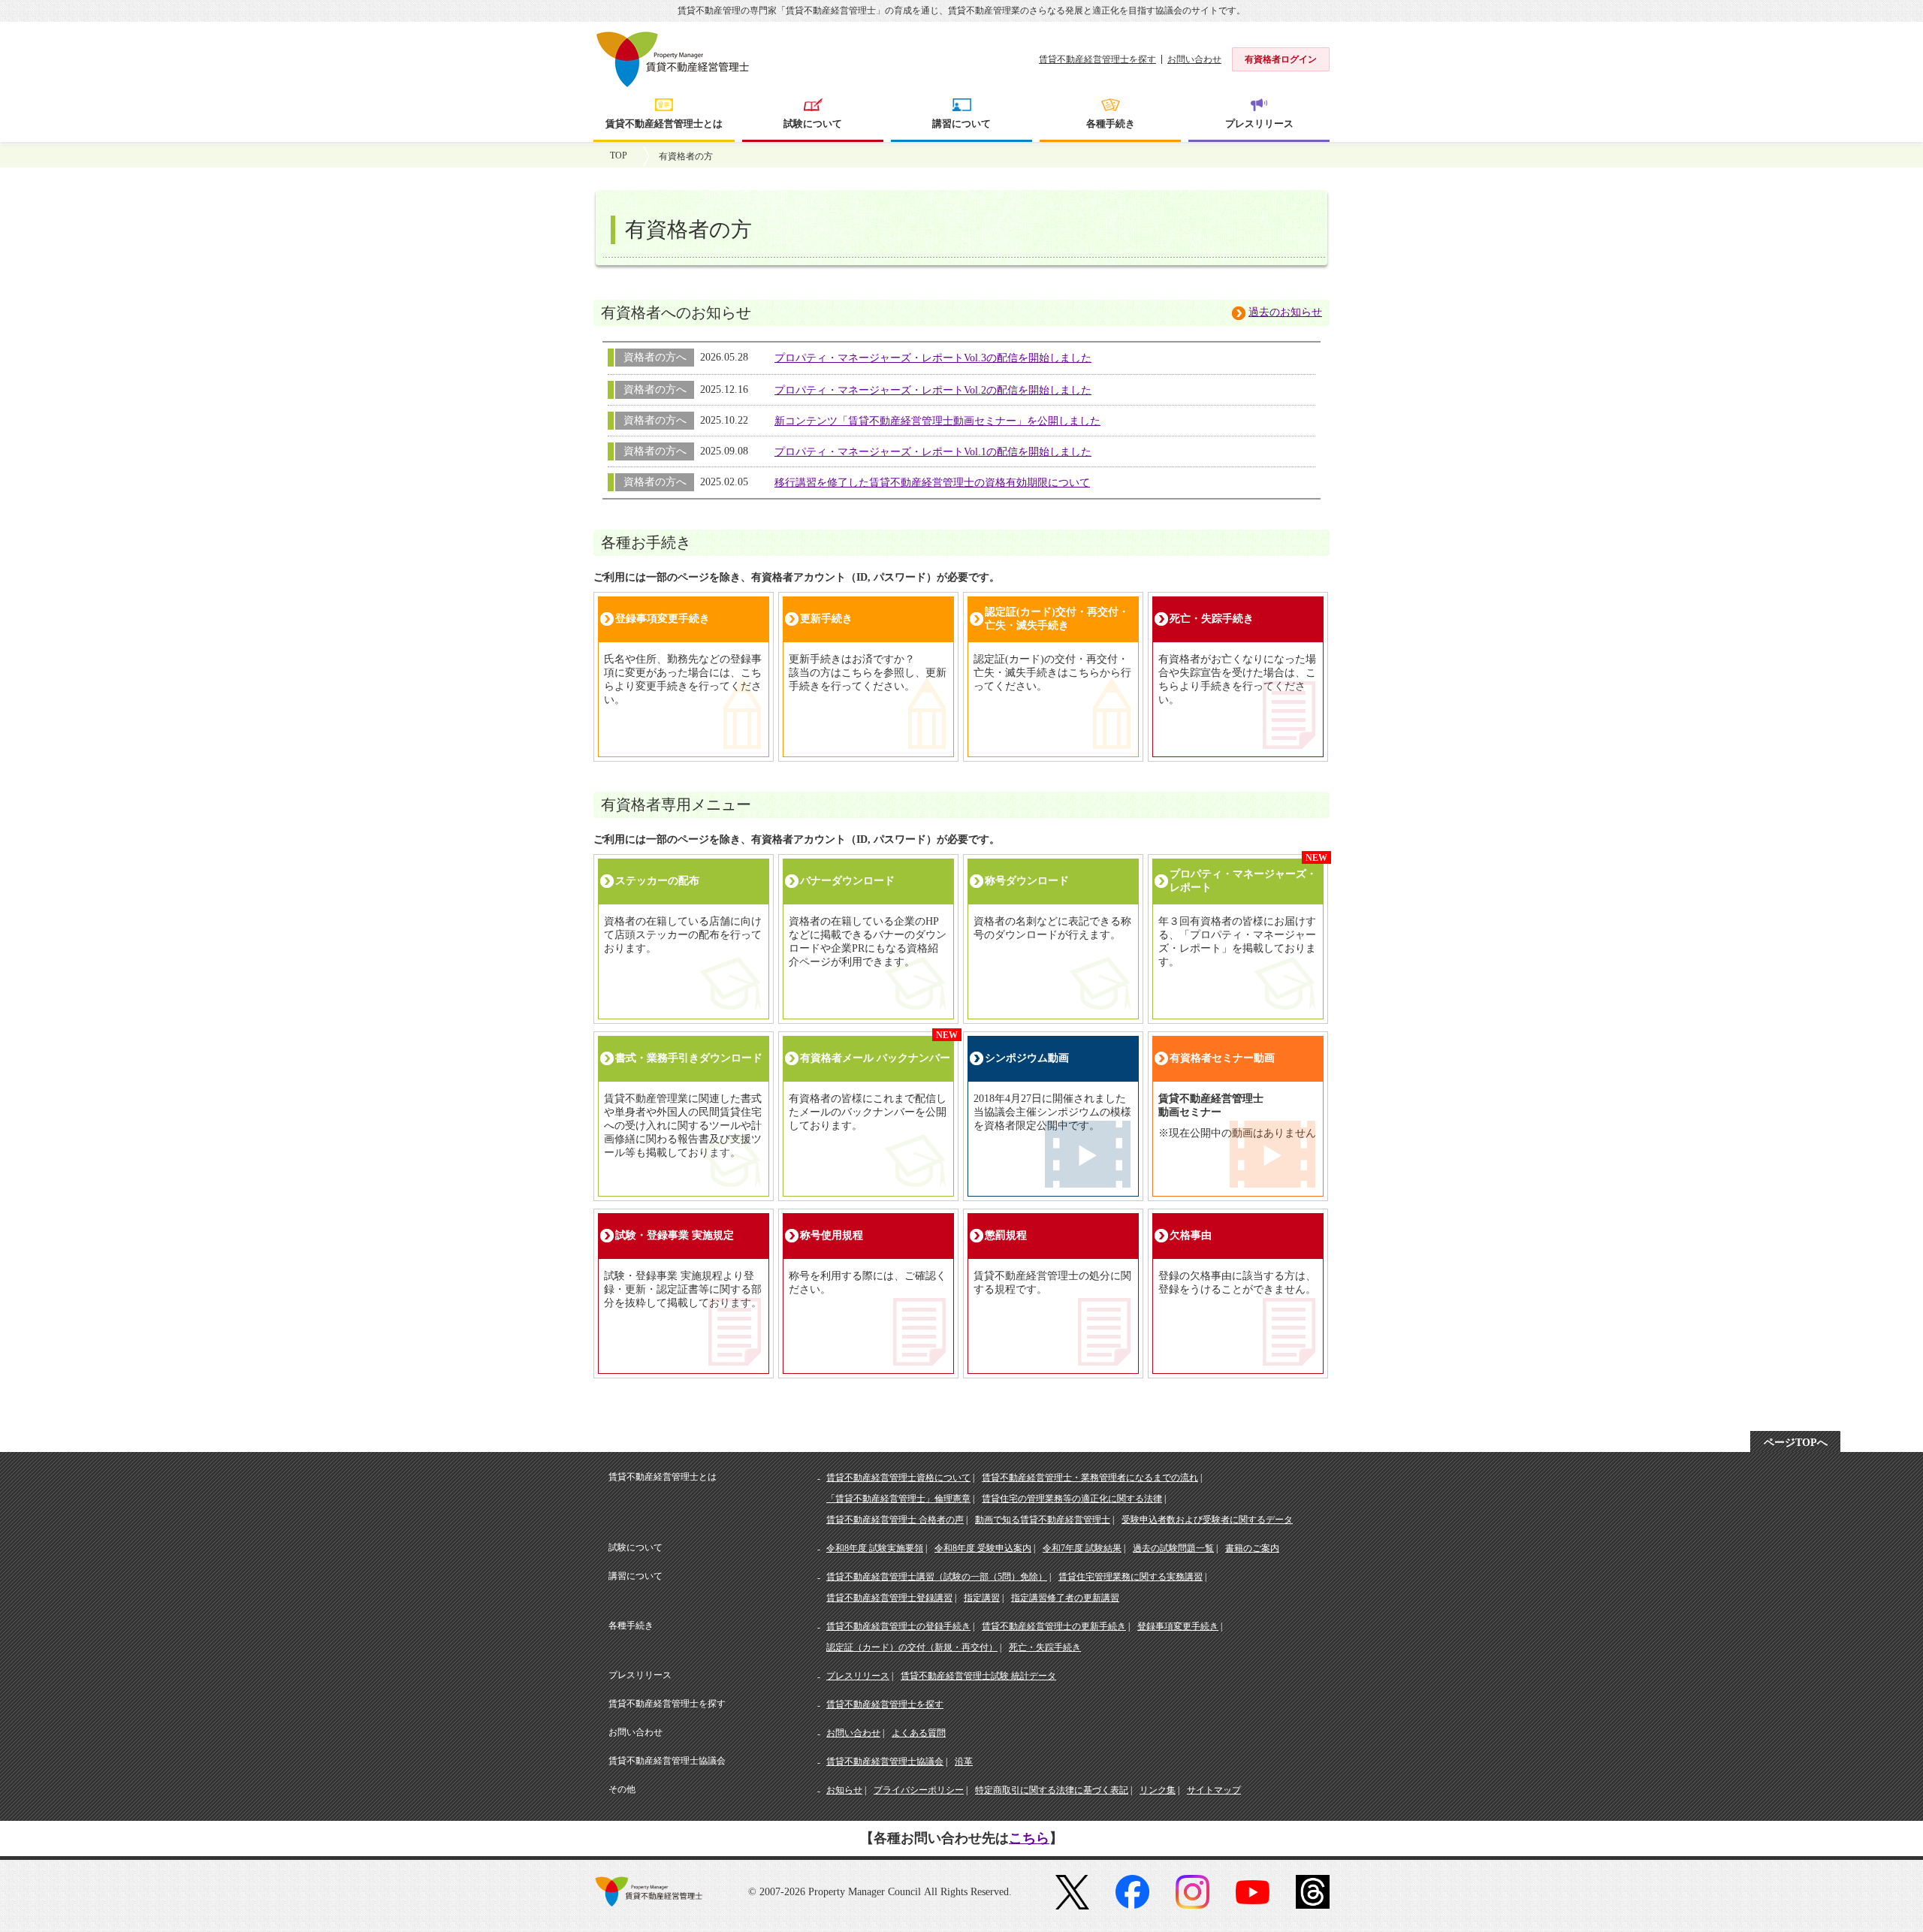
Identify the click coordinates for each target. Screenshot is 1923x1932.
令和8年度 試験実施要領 (875, 1548)
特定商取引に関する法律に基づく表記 (1052, 1790)
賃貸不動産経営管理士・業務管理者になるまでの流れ (1090, 1478)
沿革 (964, 1761)
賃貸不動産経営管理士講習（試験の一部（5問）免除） (937, 1577)
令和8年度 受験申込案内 (983, 1548)
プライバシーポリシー (919, 1790)
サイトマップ (1214, 1790)
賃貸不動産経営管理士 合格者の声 (895, 1520)
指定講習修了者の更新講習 (1065, 1598)
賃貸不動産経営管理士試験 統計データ (978, 1676)
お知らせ (844, 1790)
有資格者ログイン (1281, 59)
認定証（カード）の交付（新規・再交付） (912, 1647)
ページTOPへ (1796, 1443)
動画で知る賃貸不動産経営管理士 (1043, 1520)
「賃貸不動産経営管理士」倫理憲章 (898, 1499)
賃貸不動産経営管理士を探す (1097, 59)
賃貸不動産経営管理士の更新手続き (1054, 1626)
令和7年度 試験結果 (1082, 1548)
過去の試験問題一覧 (1173, 1548)
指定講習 (982, 1598)
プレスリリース (858, 1676)
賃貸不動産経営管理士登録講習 (889, 1598)
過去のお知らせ (1285, 312)
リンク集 (1158, 1790)
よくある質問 (919, 1733)
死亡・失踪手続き (1045, 1647)
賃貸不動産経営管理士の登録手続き (898, 1626)
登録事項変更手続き (1178, 1626)
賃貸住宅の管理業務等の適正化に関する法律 (1072, 1499)
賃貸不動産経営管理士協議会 (885, 1761)
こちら (1029, 1838)
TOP (619, 155)
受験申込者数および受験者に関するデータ (1207, 1520)
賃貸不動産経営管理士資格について (898, 1478)
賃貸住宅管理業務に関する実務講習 (1131, 1577)
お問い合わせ (1194, 59)
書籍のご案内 (1252, 1548)
